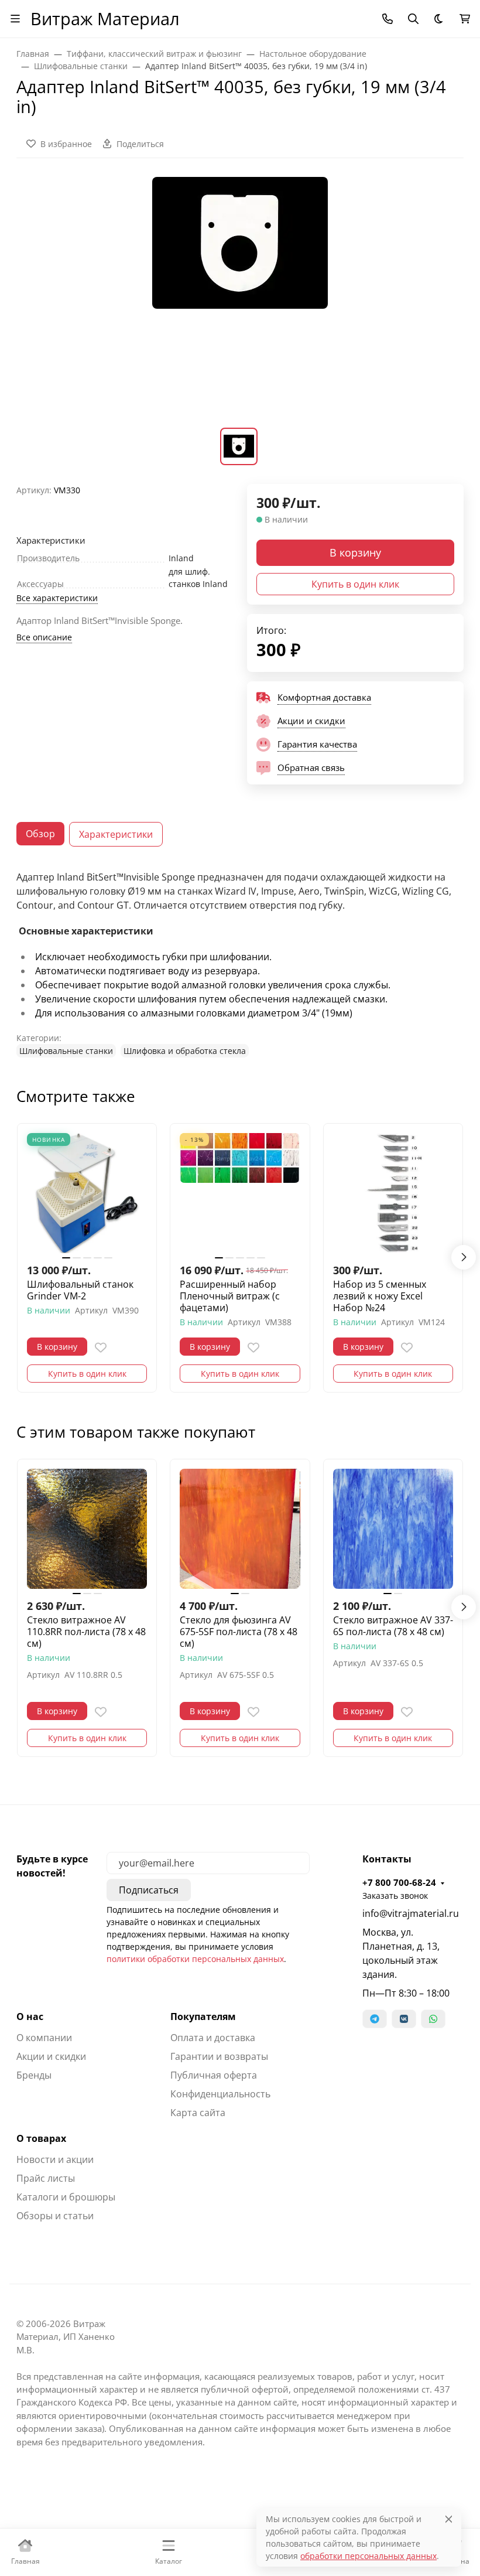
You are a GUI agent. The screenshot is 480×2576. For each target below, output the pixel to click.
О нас (30, 2017)
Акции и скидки (51, 2056)
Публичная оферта (214, 2075)
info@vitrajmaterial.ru (411, 1913)
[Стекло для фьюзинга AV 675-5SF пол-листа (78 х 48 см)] (240, 1529)
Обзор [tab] (40, 834)
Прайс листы (46, 2178)
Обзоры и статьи (55, 2216)
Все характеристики (57, 598)
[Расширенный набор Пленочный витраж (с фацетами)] (240, 1193)
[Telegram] (375, 2019)
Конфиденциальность (220, 2094)
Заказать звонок (395, 1896)
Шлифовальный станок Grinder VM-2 (80, 1290)
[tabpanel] (240, 964)
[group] (240, 300)
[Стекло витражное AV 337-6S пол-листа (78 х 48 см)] (393, 1529)
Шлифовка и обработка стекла (185, 1051)
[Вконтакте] (404, 2019)
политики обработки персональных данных (195, 1959)
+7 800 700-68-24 (399, 1882)
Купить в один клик (355, 584)
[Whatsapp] (433, 2019)
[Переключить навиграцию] (15, 19)
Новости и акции (55, 2159)
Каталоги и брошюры (66, 2197)
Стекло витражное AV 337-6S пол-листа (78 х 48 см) (393, 1626)
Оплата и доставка (213, 2038)
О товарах (41, 2138)
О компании (44, 2038)
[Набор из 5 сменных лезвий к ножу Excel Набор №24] (393, 1193)
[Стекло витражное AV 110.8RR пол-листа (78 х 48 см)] (87, 1529)
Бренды (34, 2075)
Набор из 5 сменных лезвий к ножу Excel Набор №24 (380, 1296)
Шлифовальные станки (66, 1051)
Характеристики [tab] (116, 834)
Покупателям (203, 2017)
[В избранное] (101, 1347)
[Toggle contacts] (388, 19)
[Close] (449, 2519)
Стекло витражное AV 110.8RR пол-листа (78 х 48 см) (86, 1632)
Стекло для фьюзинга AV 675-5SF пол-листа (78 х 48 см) (239, 1632)
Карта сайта (198, 2113)
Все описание (44, 637)
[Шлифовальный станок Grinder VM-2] (87, 1193)
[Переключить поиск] (413, 19)
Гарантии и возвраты (219, 2056)
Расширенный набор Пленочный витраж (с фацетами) (230, 1296)
